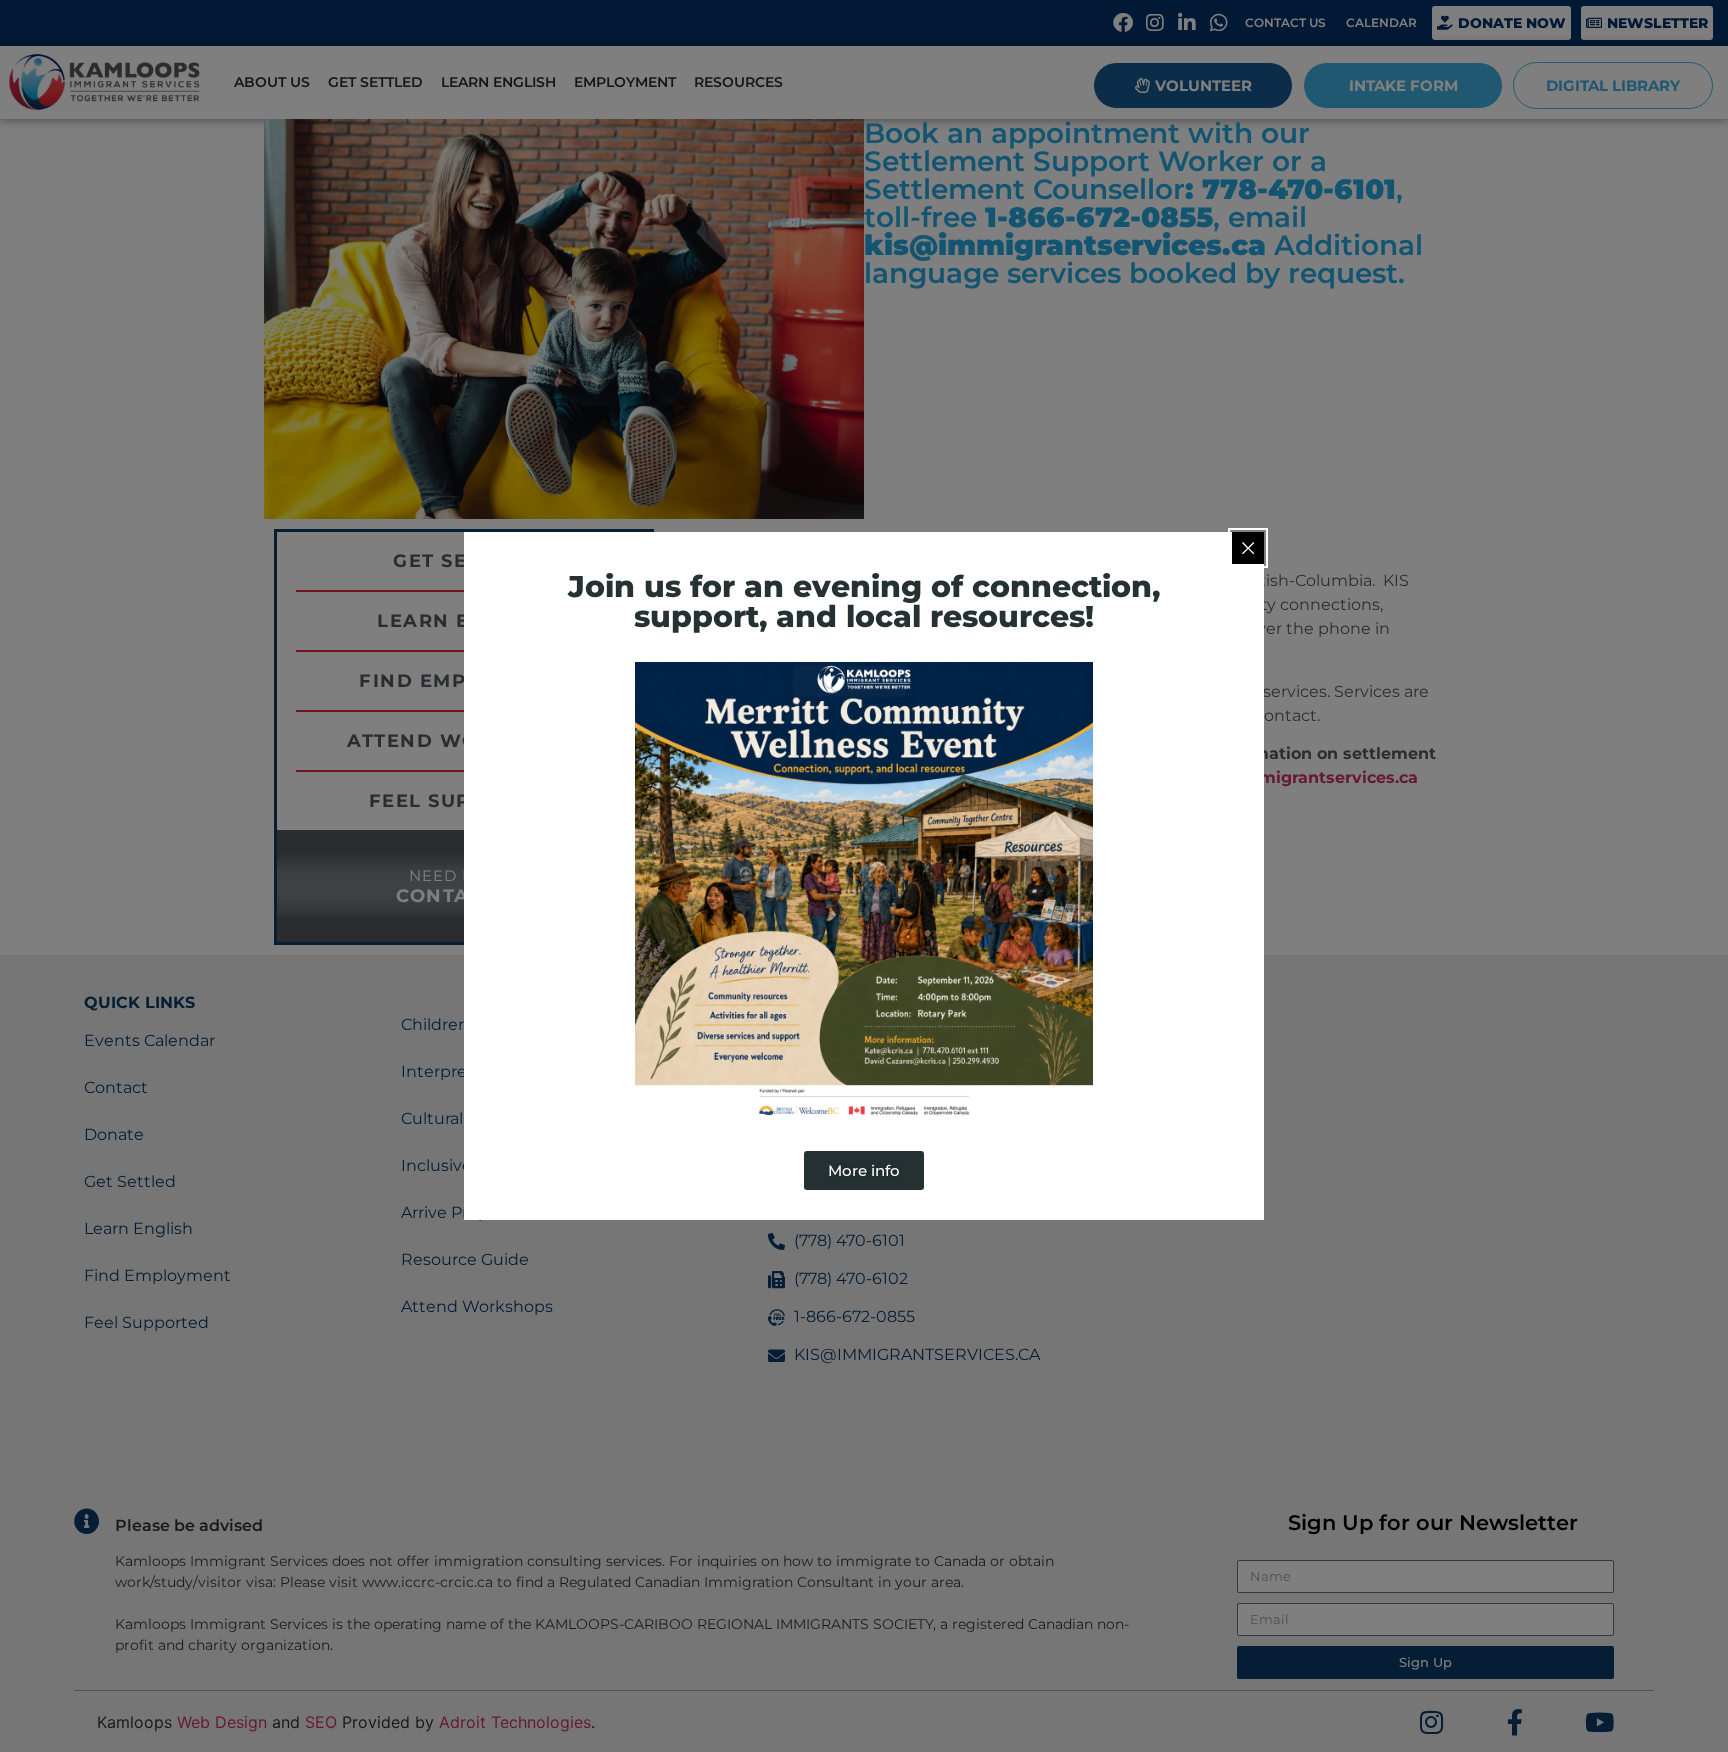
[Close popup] (1248, 548)
